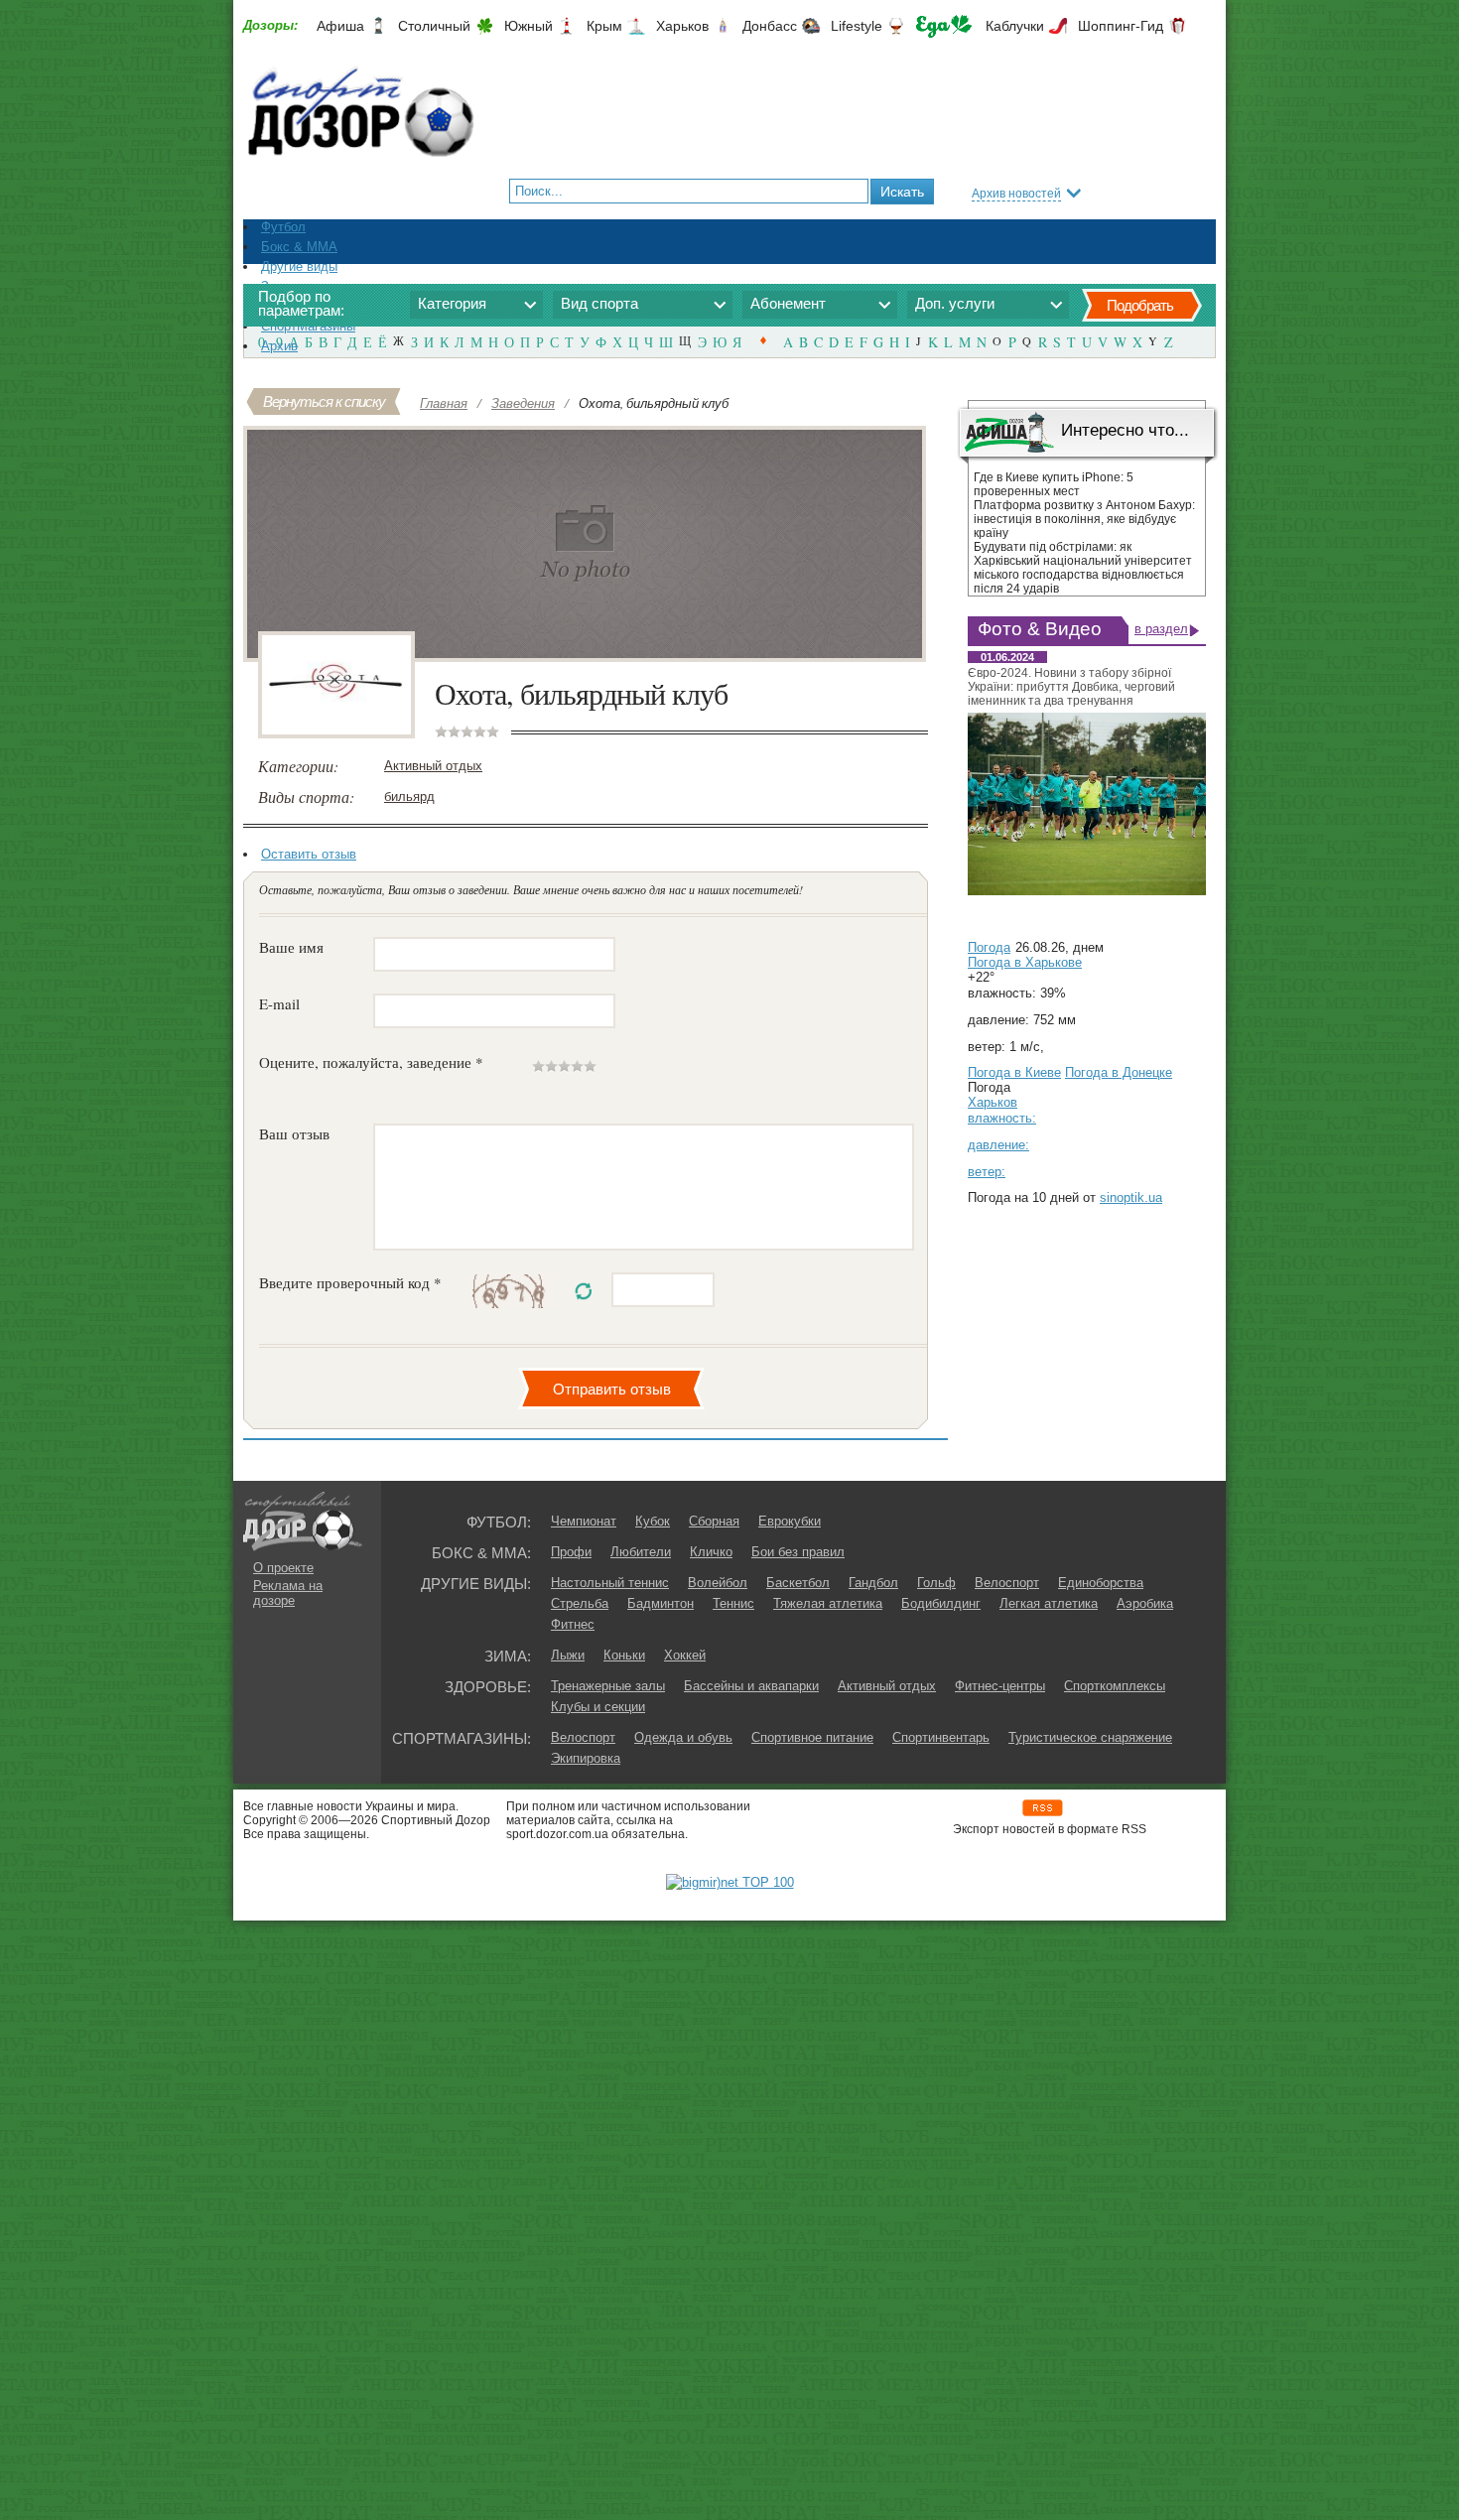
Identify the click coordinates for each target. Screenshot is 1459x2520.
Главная (444, 403)
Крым (604, 26)
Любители (641, 1552)
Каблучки (1015, 26)
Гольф (936, 1583)
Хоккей (685, 1655)
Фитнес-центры (1000, 1686)
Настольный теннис (610, 1583)
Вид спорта (599, 303)
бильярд (409, 796)
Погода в (1025, 962)
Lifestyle (857, 26)
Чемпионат (584, 1521)
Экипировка (586, 1758)
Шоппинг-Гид (1121, 26)
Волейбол (718, 1583)
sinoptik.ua (1131, 1197)
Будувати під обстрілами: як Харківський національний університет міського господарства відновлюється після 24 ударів (1083, 568)
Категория (452, 303)
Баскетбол (798, 1583)
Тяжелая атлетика (828, 1603)
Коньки (624, 1655)
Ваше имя (291, 947)
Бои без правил (798, 1552)
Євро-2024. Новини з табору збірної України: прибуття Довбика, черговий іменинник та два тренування (1071, 687)
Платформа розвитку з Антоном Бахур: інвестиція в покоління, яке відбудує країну (1084, 519)
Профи (571, 1552)
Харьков (682, 26)
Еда (944, 26)
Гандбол (873, 1583)
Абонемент (788, 303)
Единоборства (1101, 1583)
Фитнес (573, 1624)
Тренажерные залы (608, 1686)
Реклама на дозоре (288, 1593)
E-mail (279, 1003)
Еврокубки (790, 1521)
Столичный (434, 26)
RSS (1043, 1808)
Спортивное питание (812, 1737)
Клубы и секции (598, 1707)
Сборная (714, 1521)
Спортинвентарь (941, 1737)
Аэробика (1145, 1603)
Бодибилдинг (941, 1603)
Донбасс (770, 26)
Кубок (653, 1521)
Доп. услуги (955, 303)
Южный (529, 26)
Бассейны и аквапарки (751, 1686)
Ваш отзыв (294, 1133)
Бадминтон (661, 1603)
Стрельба (580, 1603)
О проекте (283, 1568)
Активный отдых (433, 766)
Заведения (523, 403)
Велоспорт (1007, 1583)
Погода (989, 947)
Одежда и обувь (683, 1737)
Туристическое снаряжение (1090, 1737)
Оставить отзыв (309, 854)
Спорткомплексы (1115, 1686)
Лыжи (568, 1655)
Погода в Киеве (1014, 1072)
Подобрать (1140, 305)
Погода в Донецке (1119, 1072)
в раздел (1161, 629)
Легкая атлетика (1049, 1603)
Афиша (340, 26)
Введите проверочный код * (350, 1282)
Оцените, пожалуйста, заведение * (371, 1062)
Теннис (733, 1603)
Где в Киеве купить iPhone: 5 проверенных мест (1054, 484)
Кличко (711, 1552)
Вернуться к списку (324, 401)
